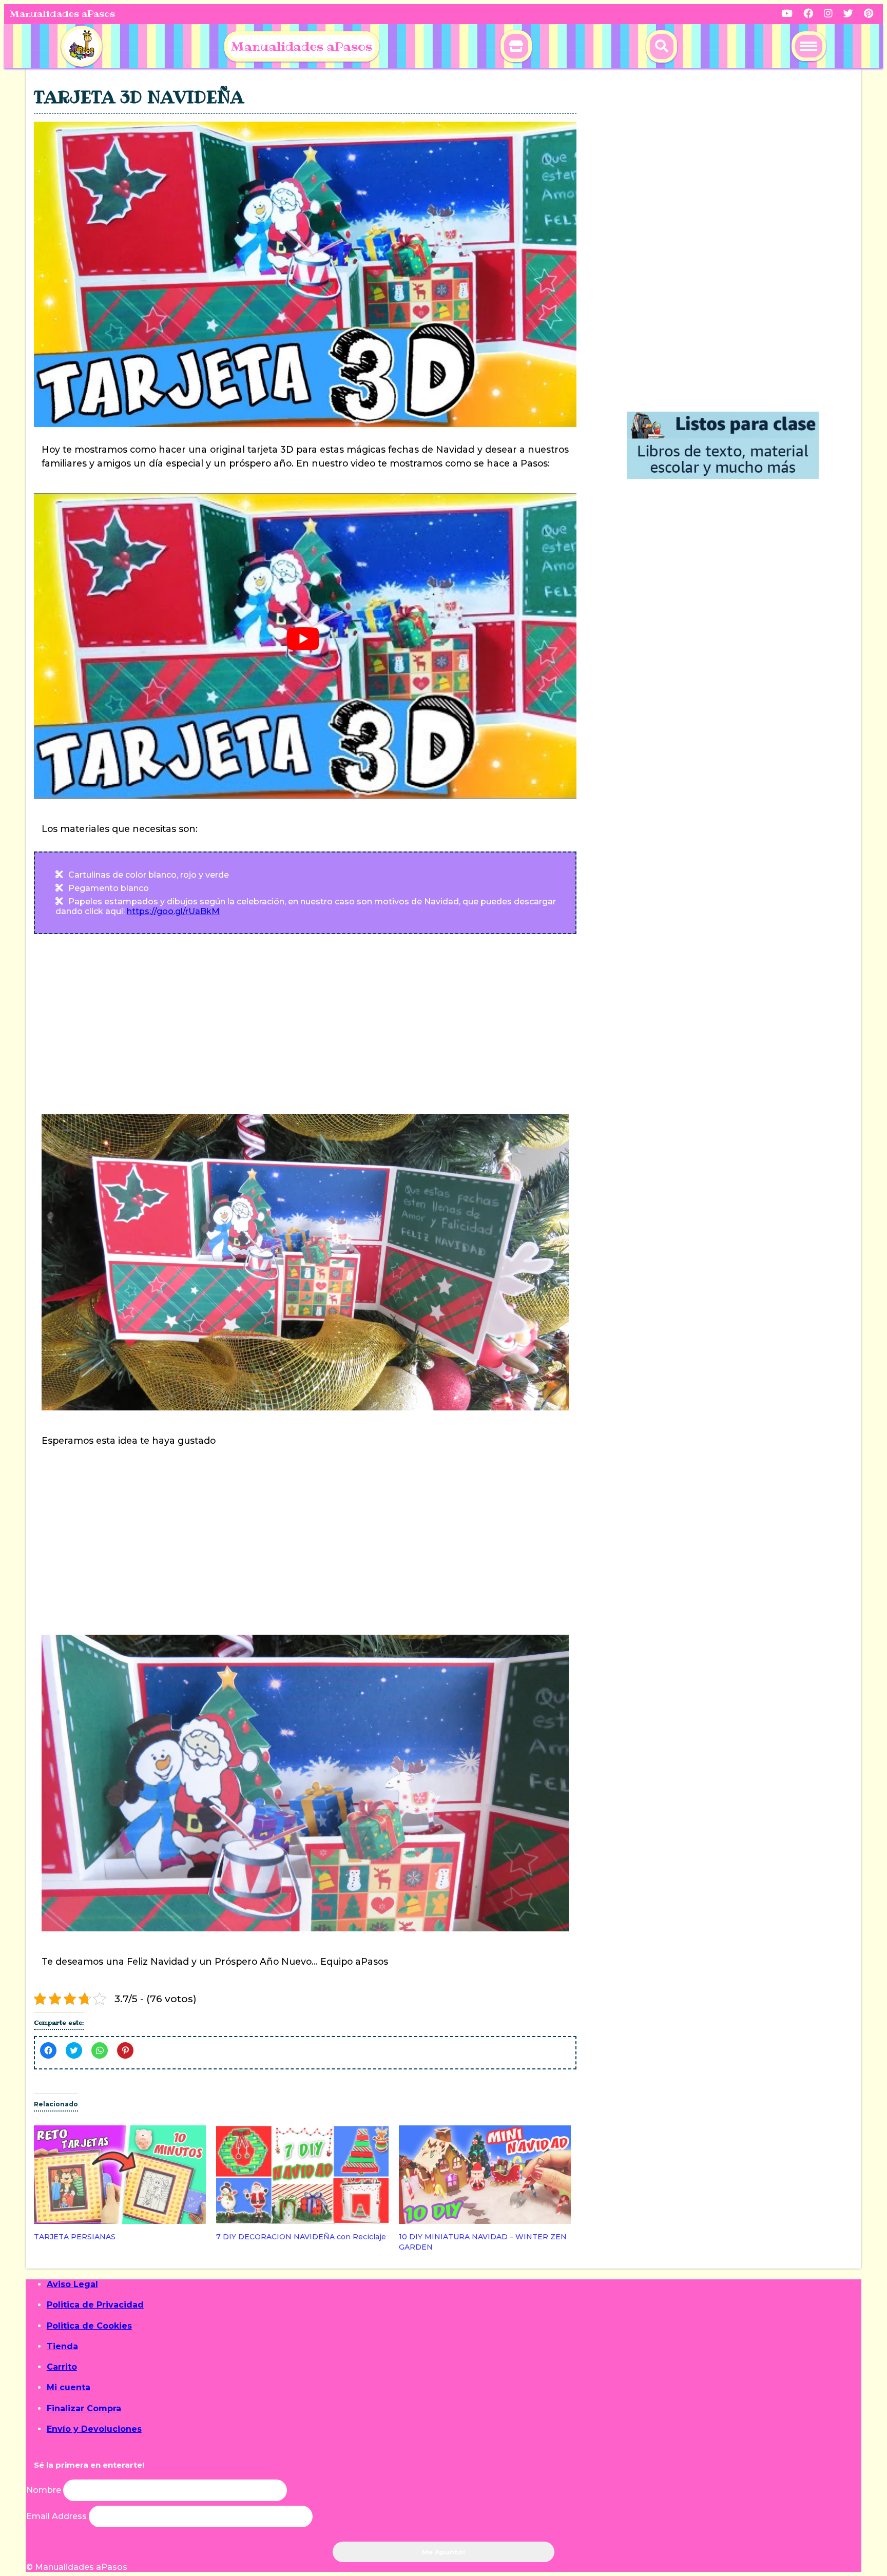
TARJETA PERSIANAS (75, 2237)
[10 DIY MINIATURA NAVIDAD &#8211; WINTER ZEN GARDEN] (485, 2175)
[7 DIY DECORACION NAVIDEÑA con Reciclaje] (302, 2175)
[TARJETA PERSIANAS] (120, 2175)
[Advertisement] (305, 1024)
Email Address (57, 2516)
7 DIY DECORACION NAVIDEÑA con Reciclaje (301, 2237)
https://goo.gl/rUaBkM (173, 911)
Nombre (44, 2490)
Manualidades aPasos (62, 14)
